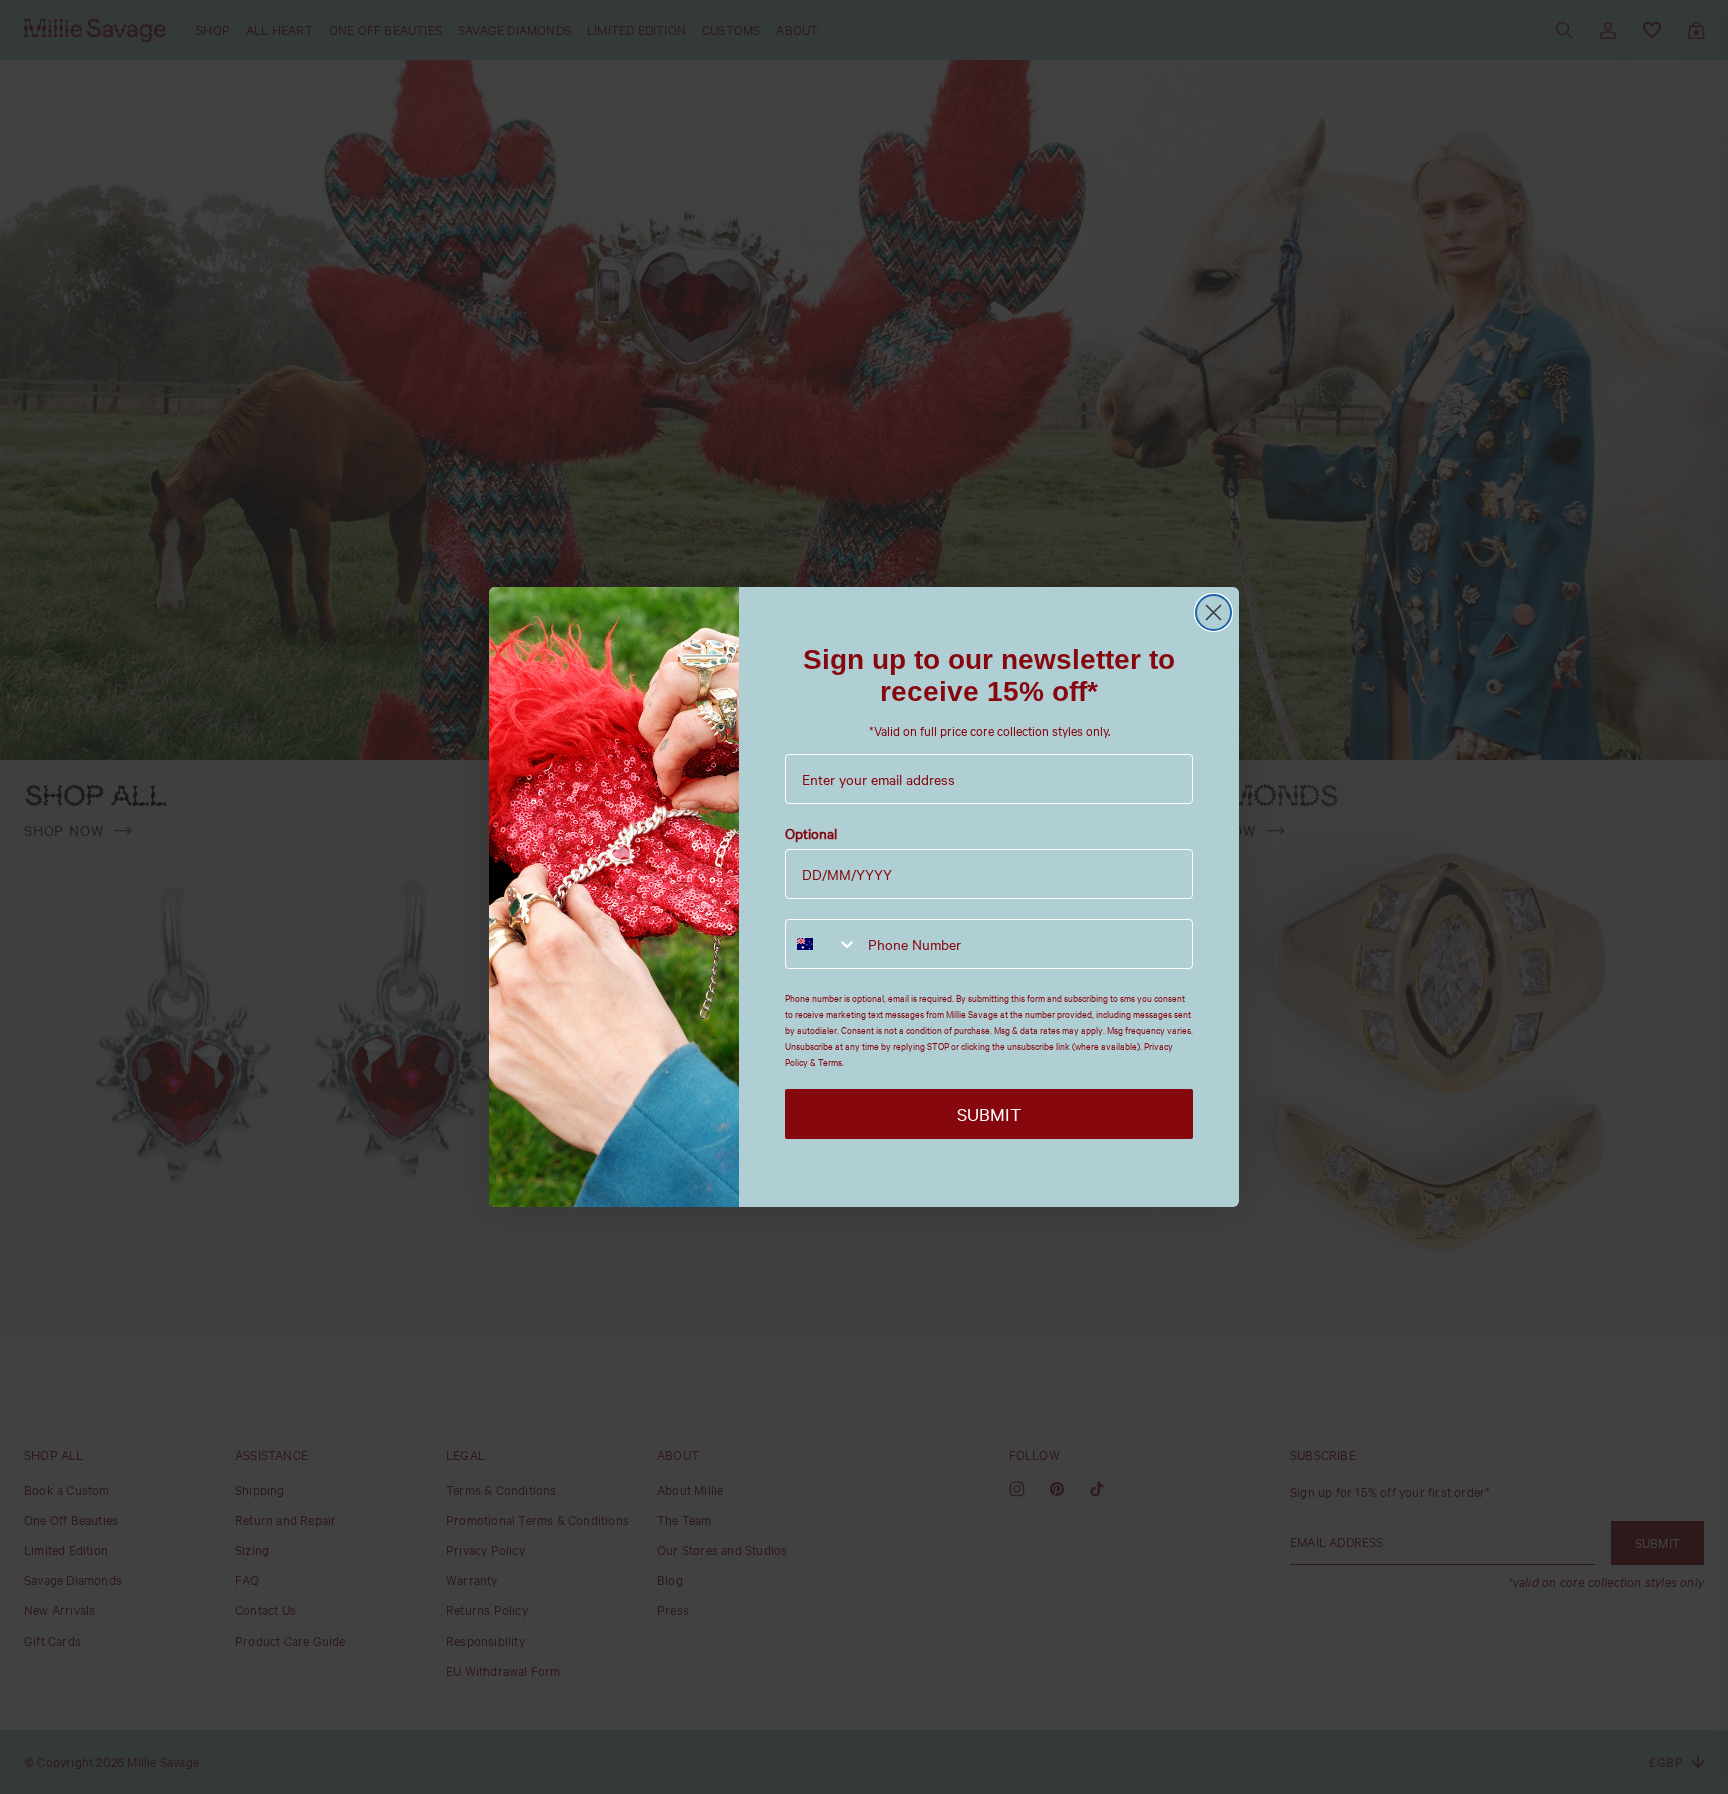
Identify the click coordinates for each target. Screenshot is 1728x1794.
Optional (811, 833)
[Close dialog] (1213, 612)
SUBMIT (989, 1114)
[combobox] (822, 944)
